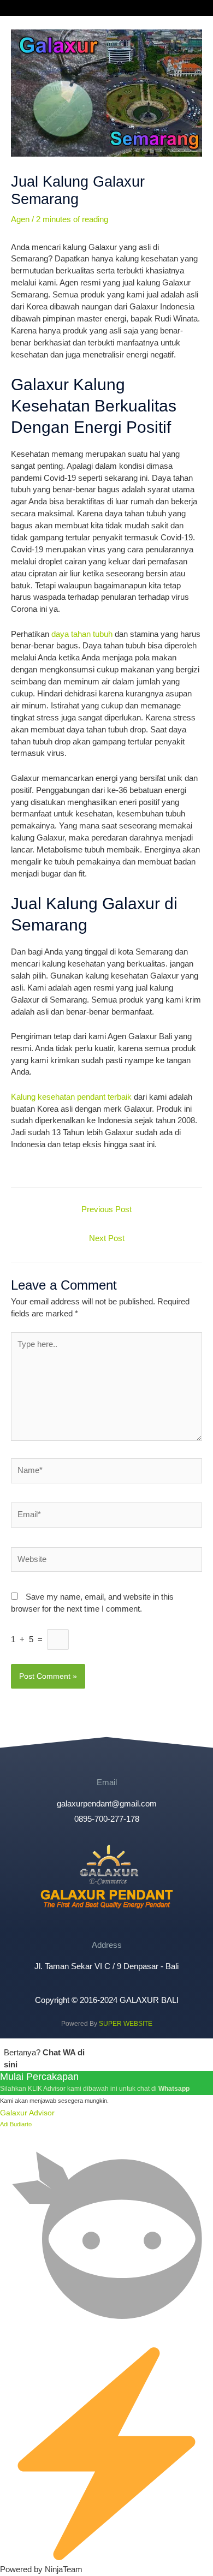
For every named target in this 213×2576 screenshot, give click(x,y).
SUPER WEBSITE (126, 2024)
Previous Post (106, 1209)
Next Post (107, 1238)
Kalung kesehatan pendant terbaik (71, 1097)
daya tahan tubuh (82, 634)
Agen (20, 219)
